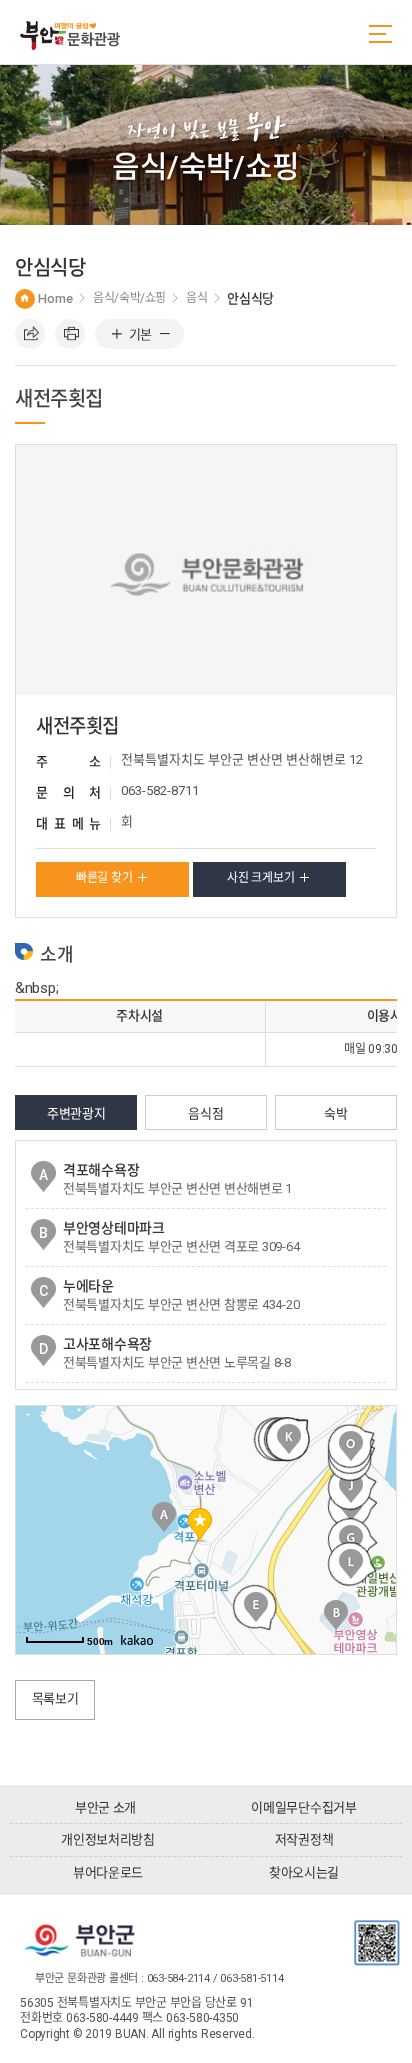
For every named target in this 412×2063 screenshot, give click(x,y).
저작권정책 (304, 1839)
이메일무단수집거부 (304, 1807)
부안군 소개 (105, 1807)
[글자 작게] (164, 335)
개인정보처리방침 (108, 1839)
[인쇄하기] (70, 334)
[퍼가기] (30, 334)
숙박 (335, 1113)
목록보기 (55, 1698)
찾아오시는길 (304, 1872)
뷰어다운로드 (108, 1872)
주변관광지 (76, 1113)
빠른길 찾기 (104, 878)
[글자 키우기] (116, 335)
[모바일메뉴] (380, 34)
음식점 (205, 1113)
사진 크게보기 (260, 878)
